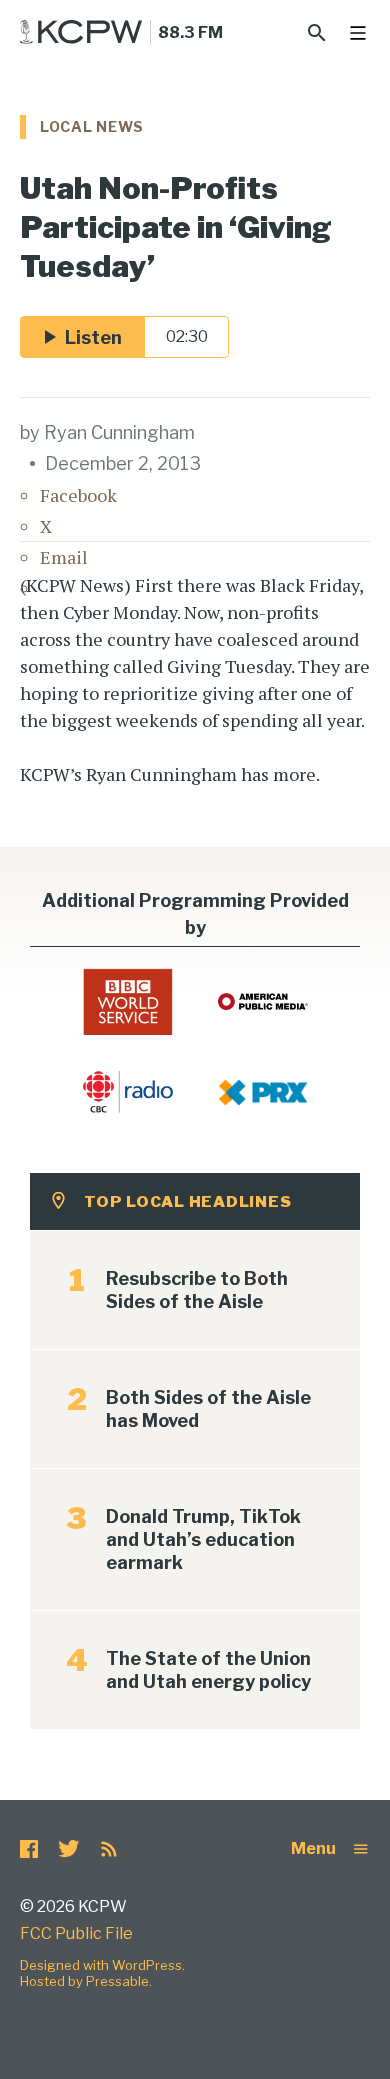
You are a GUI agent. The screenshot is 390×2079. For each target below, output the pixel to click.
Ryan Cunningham (119, 432)
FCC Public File (76, 1933)
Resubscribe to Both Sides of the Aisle (197, 1290)
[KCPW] (81, 32)
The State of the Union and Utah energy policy (208, 1670)
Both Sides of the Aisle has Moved (208, 1409)
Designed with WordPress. (102, 1965)
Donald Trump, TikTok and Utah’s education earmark (203, 1539)
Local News (92, 126)
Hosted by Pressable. (86, 1981)
